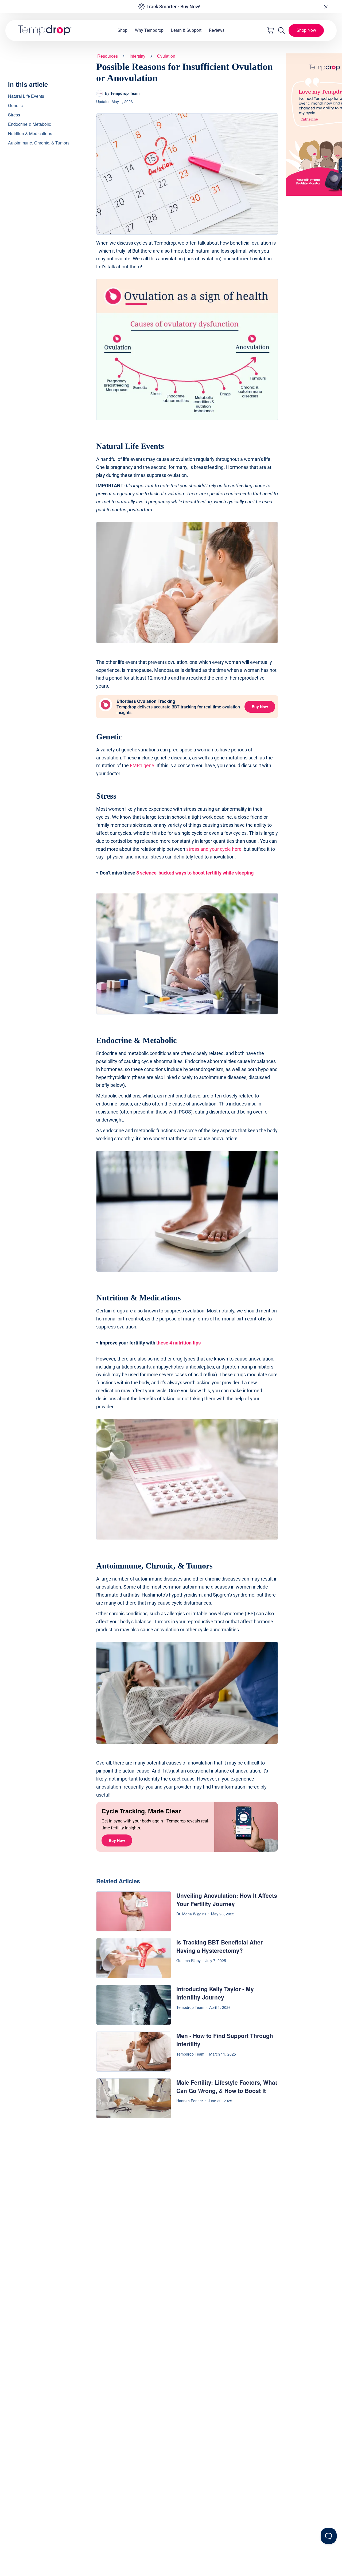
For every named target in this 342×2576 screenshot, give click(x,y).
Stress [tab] (14, 115)
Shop (123, 30)
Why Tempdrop (149, 30)
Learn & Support (186, 30)
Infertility (137, 56)
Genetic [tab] (15, 105)
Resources (108, 56)
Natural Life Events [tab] (26, 96)
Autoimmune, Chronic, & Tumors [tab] (39, 143)
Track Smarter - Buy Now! (173, 7)
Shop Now (306, 30)
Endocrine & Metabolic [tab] (30, 124)
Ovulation (166, 56)
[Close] (326, 7)
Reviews (217, 30)
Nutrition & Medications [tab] (30, 133)
